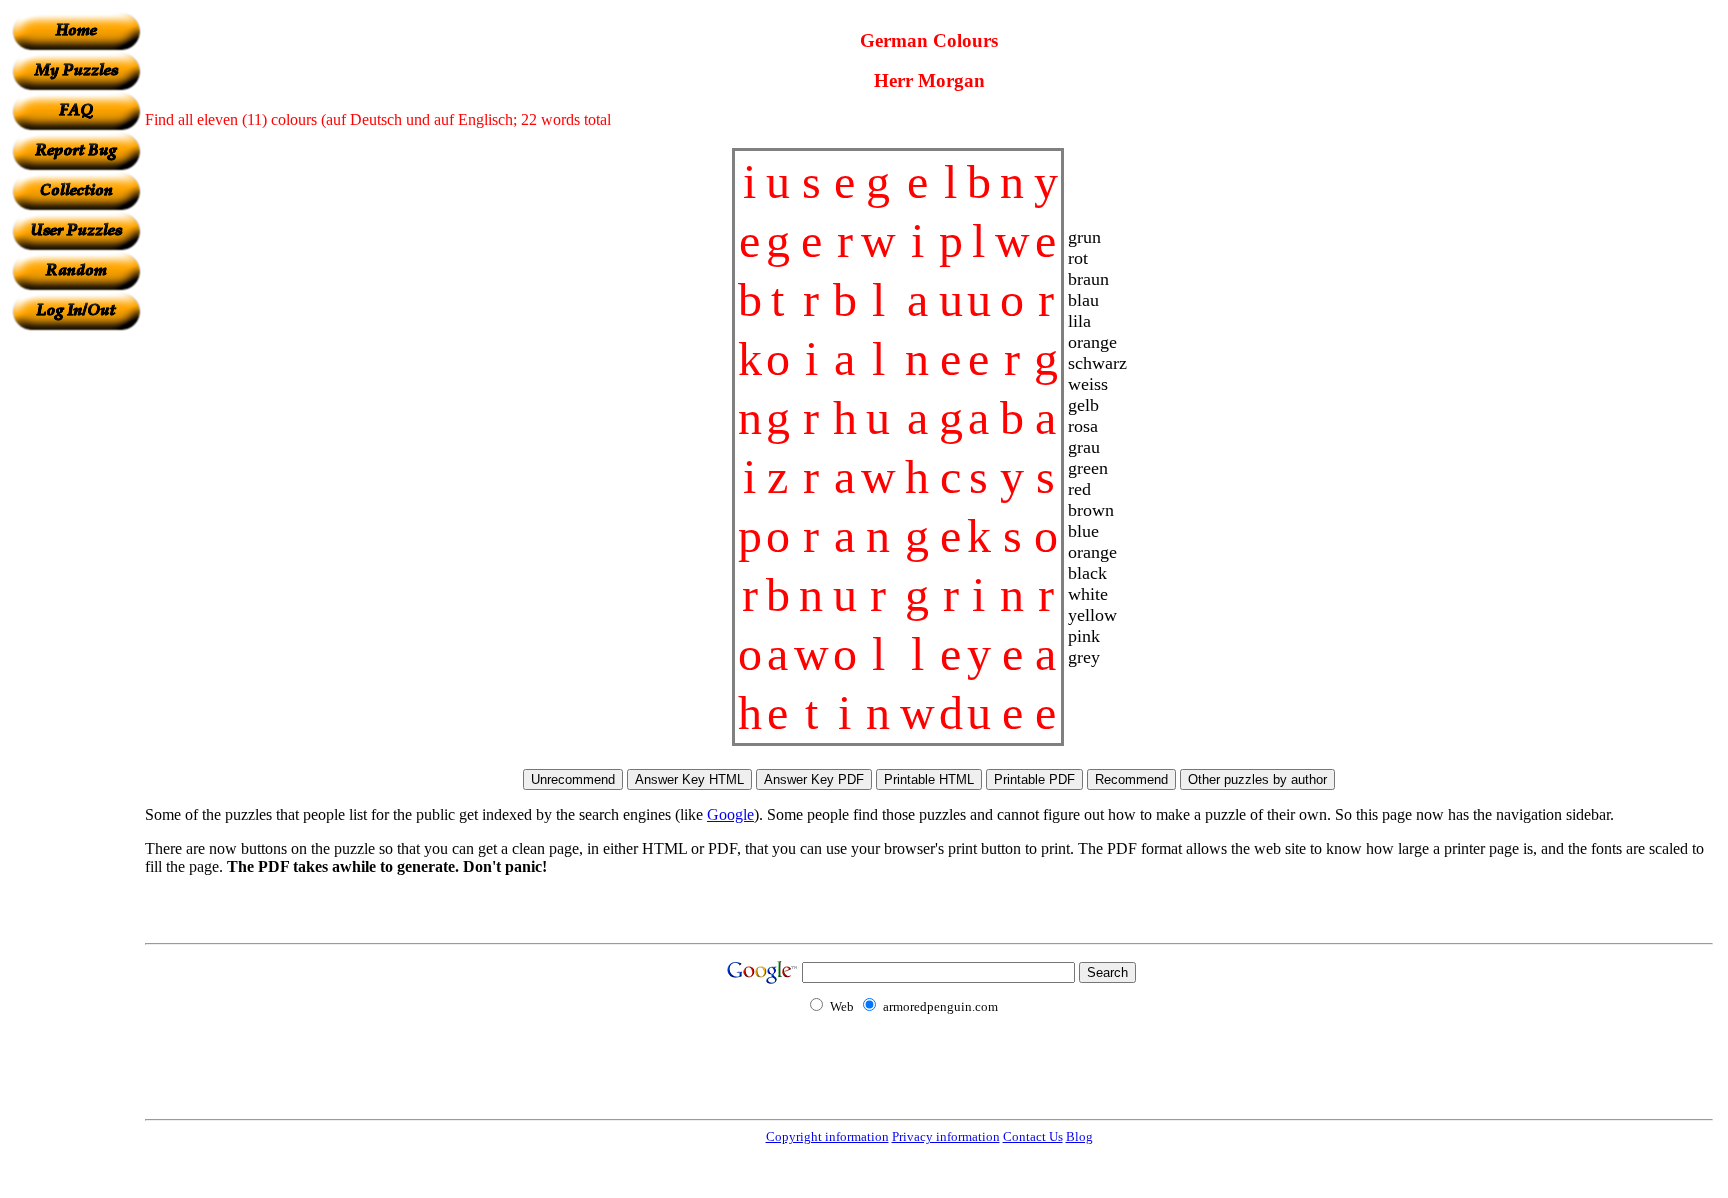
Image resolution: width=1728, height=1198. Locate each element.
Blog (1079, 1136)
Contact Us (1033, 1136)
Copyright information (827, 1136)
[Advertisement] (76, 631)
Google (730, 814)
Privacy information (946, 1136)
